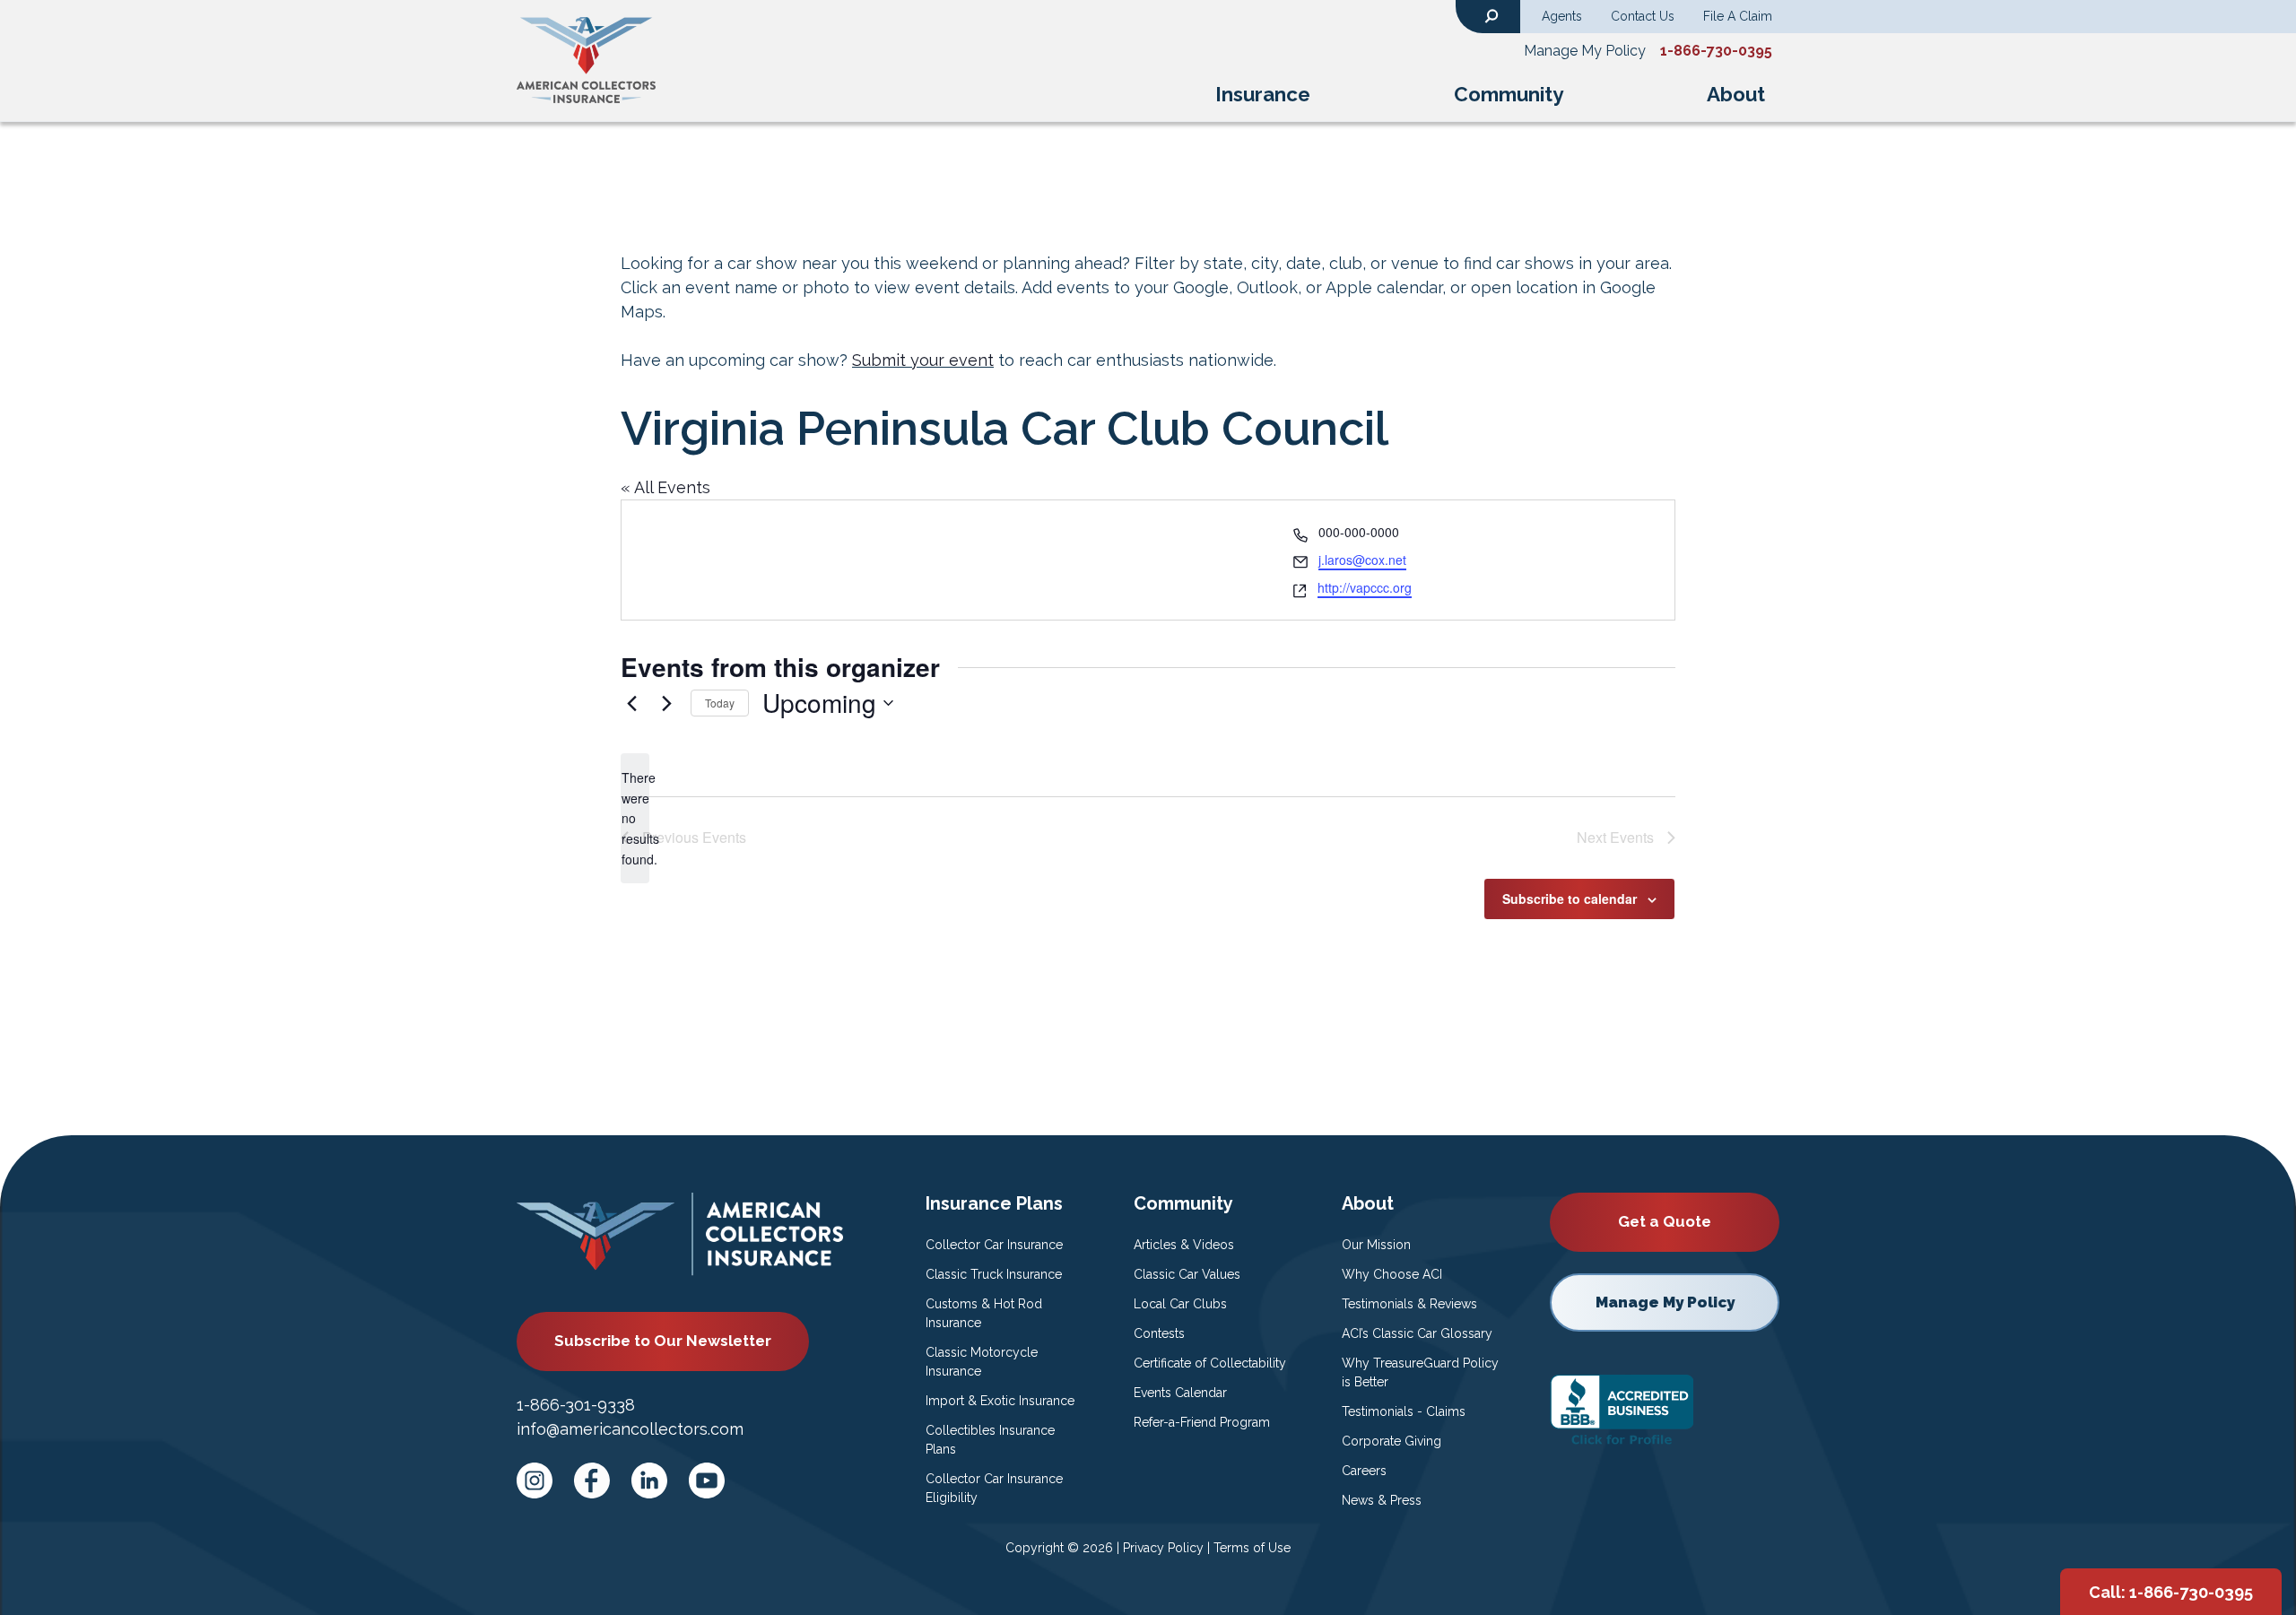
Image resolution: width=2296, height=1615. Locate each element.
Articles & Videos (1184, 1245)
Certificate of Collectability (1210, 1363)
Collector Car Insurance (994, 1245)
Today (720, 703)
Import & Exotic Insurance (1000, 1401)
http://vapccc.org (1365, 587)
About (1736, 94)
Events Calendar (1180, 1393)
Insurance (1263, 94)
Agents (1562, 16)
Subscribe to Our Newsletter (663, 1341)
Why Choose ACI (1392, 1274)
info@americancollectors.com (630, 1429)
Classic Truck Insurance (994, 1274)
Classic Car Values (1187, 1274)
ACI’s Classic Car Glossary (1417, 1333)
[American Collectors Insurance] (586, 59)
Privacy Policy (1163, 1548)
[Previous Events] (631, 703)
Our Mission (1376, 1245)
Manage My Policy (1585, 51)
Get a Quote (1665, 1221)
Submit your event (923, 360)
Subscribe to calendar (1570, 899)
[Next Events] (666, 703)
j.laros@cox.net (1362, 560)
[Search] (1492, 14)
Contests (1159, 1333)
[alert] (635, 818)
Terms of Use (1252, 1548)
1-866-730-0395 (1716, 51)
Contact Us (1643, 16)
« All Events (665, 487)
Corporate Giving (1392, 1441)
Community (1509, 94)
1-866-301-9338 (576, 1405)
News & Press (1382, 1500)
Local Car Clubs (1180, 1304)
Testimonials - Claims (1404, 1411)
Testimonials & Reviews (1409, 1304)
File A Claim (1738, 16)
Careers (1364, 1471)
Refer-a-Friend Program (1202, 1422)
